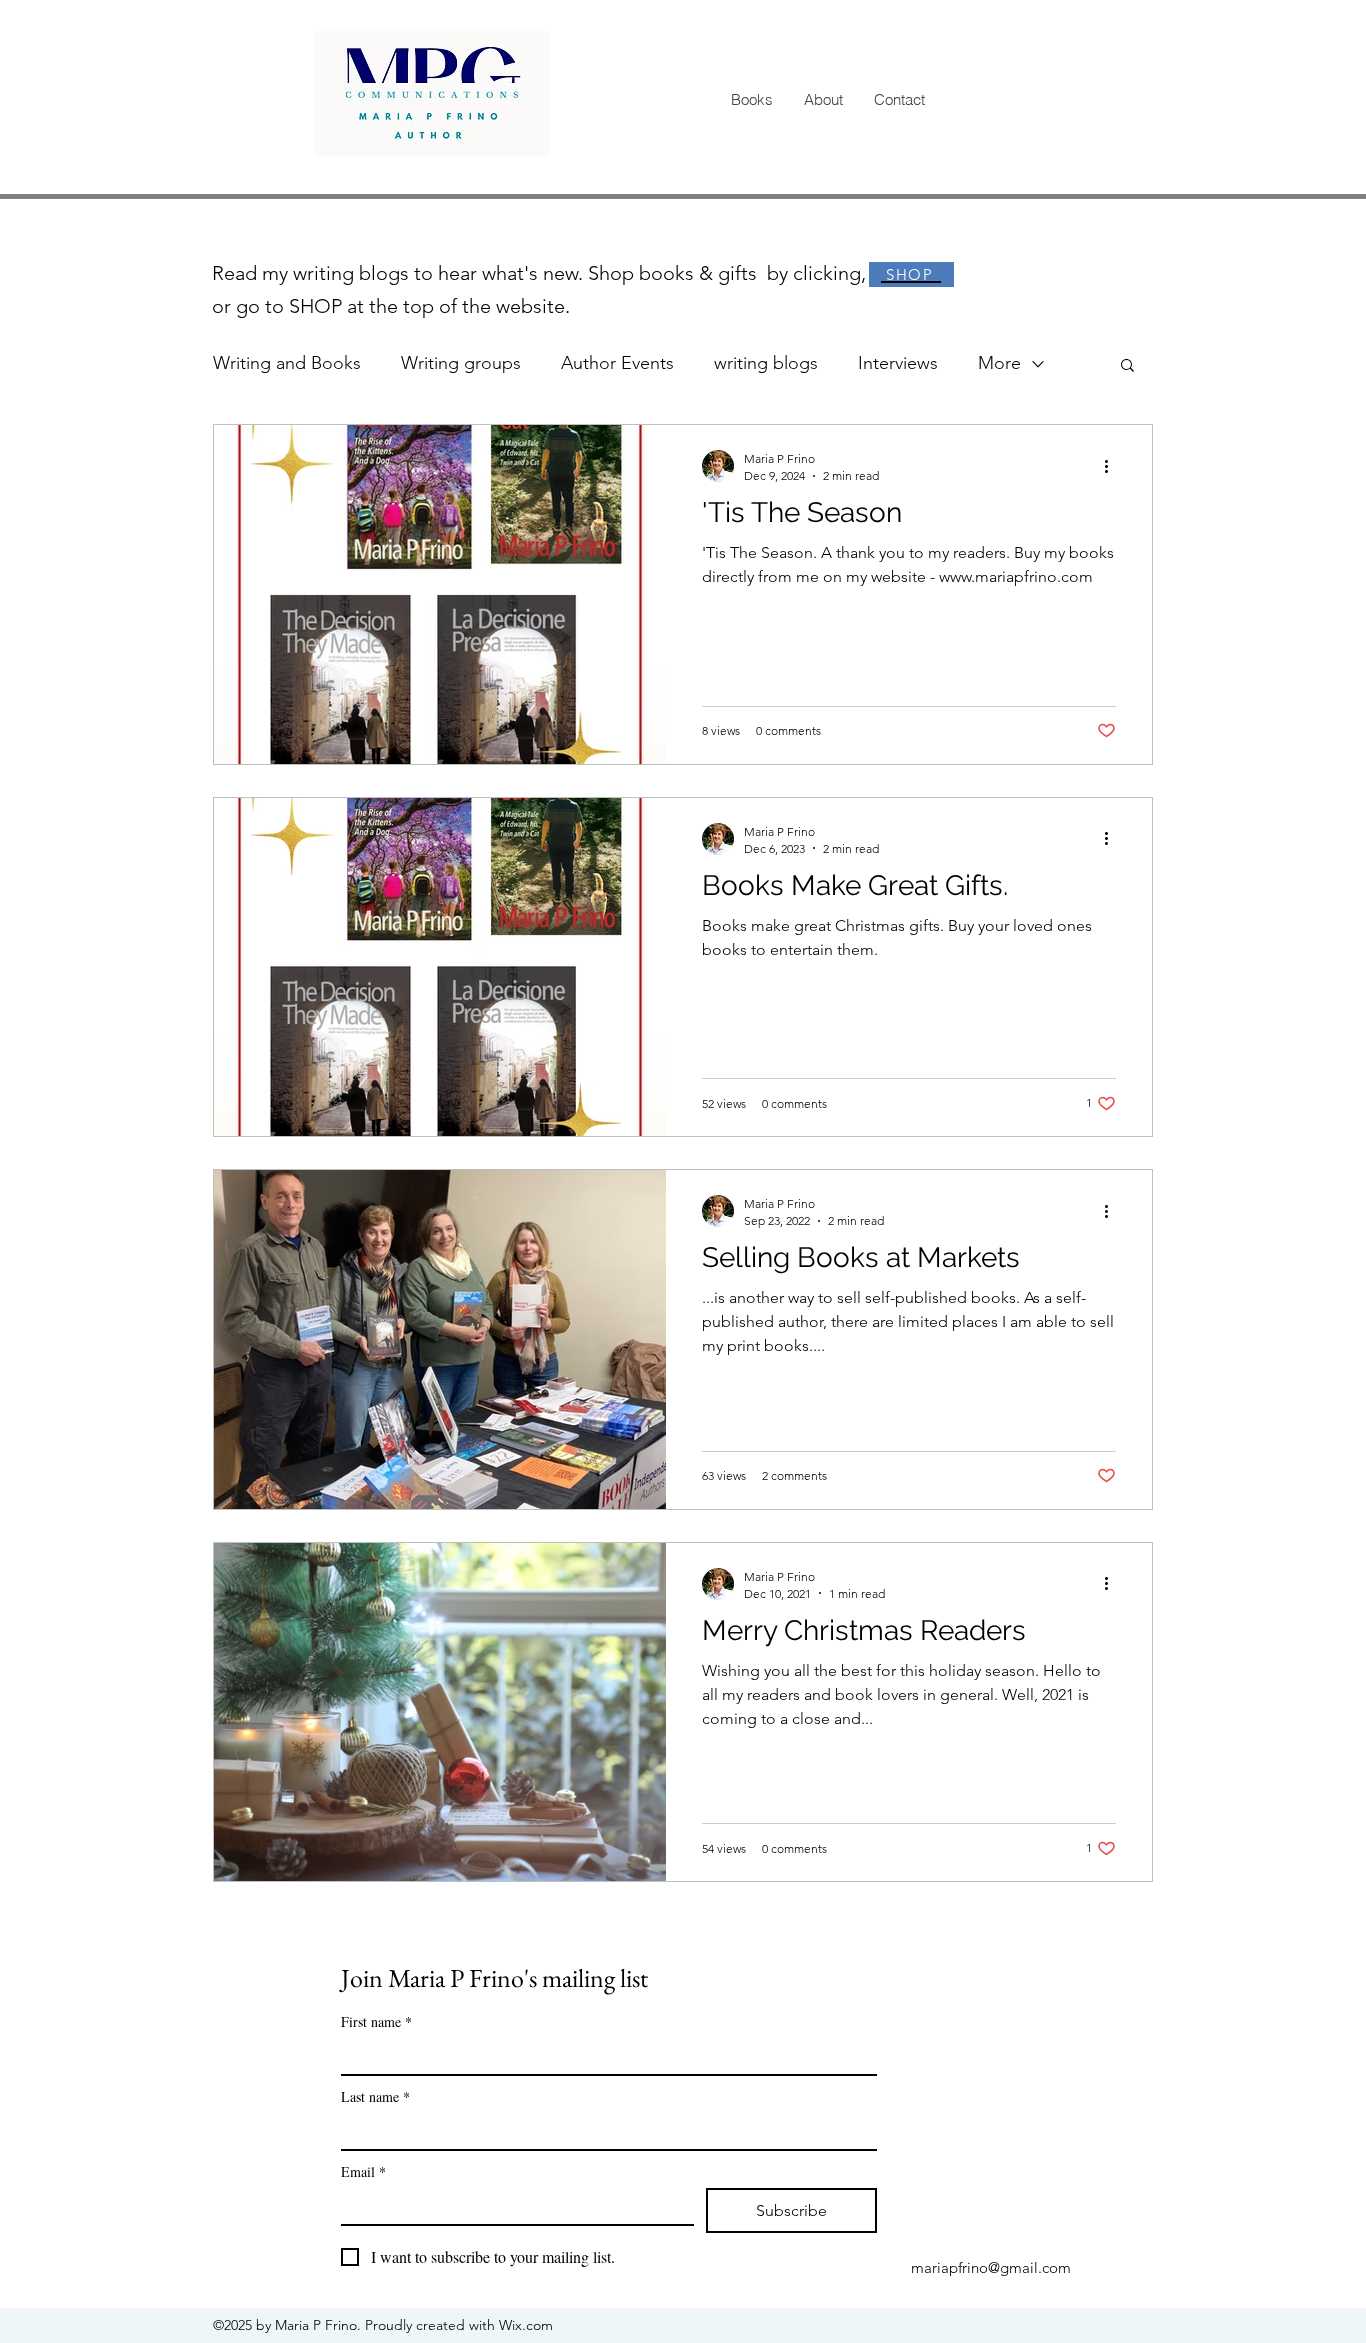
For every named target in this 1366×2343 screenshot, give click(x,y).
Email (363, 2171)
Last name (375, 2096)
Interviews (898, 363)
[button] (1127, 366)
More (999, 363)
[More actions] (1113, 466)
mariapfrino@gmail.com (991, 2267)
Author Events (617, 363)
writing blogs (766, 363)
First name (376, 2021)
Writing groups (461, 363)
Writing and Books (287, 363)
